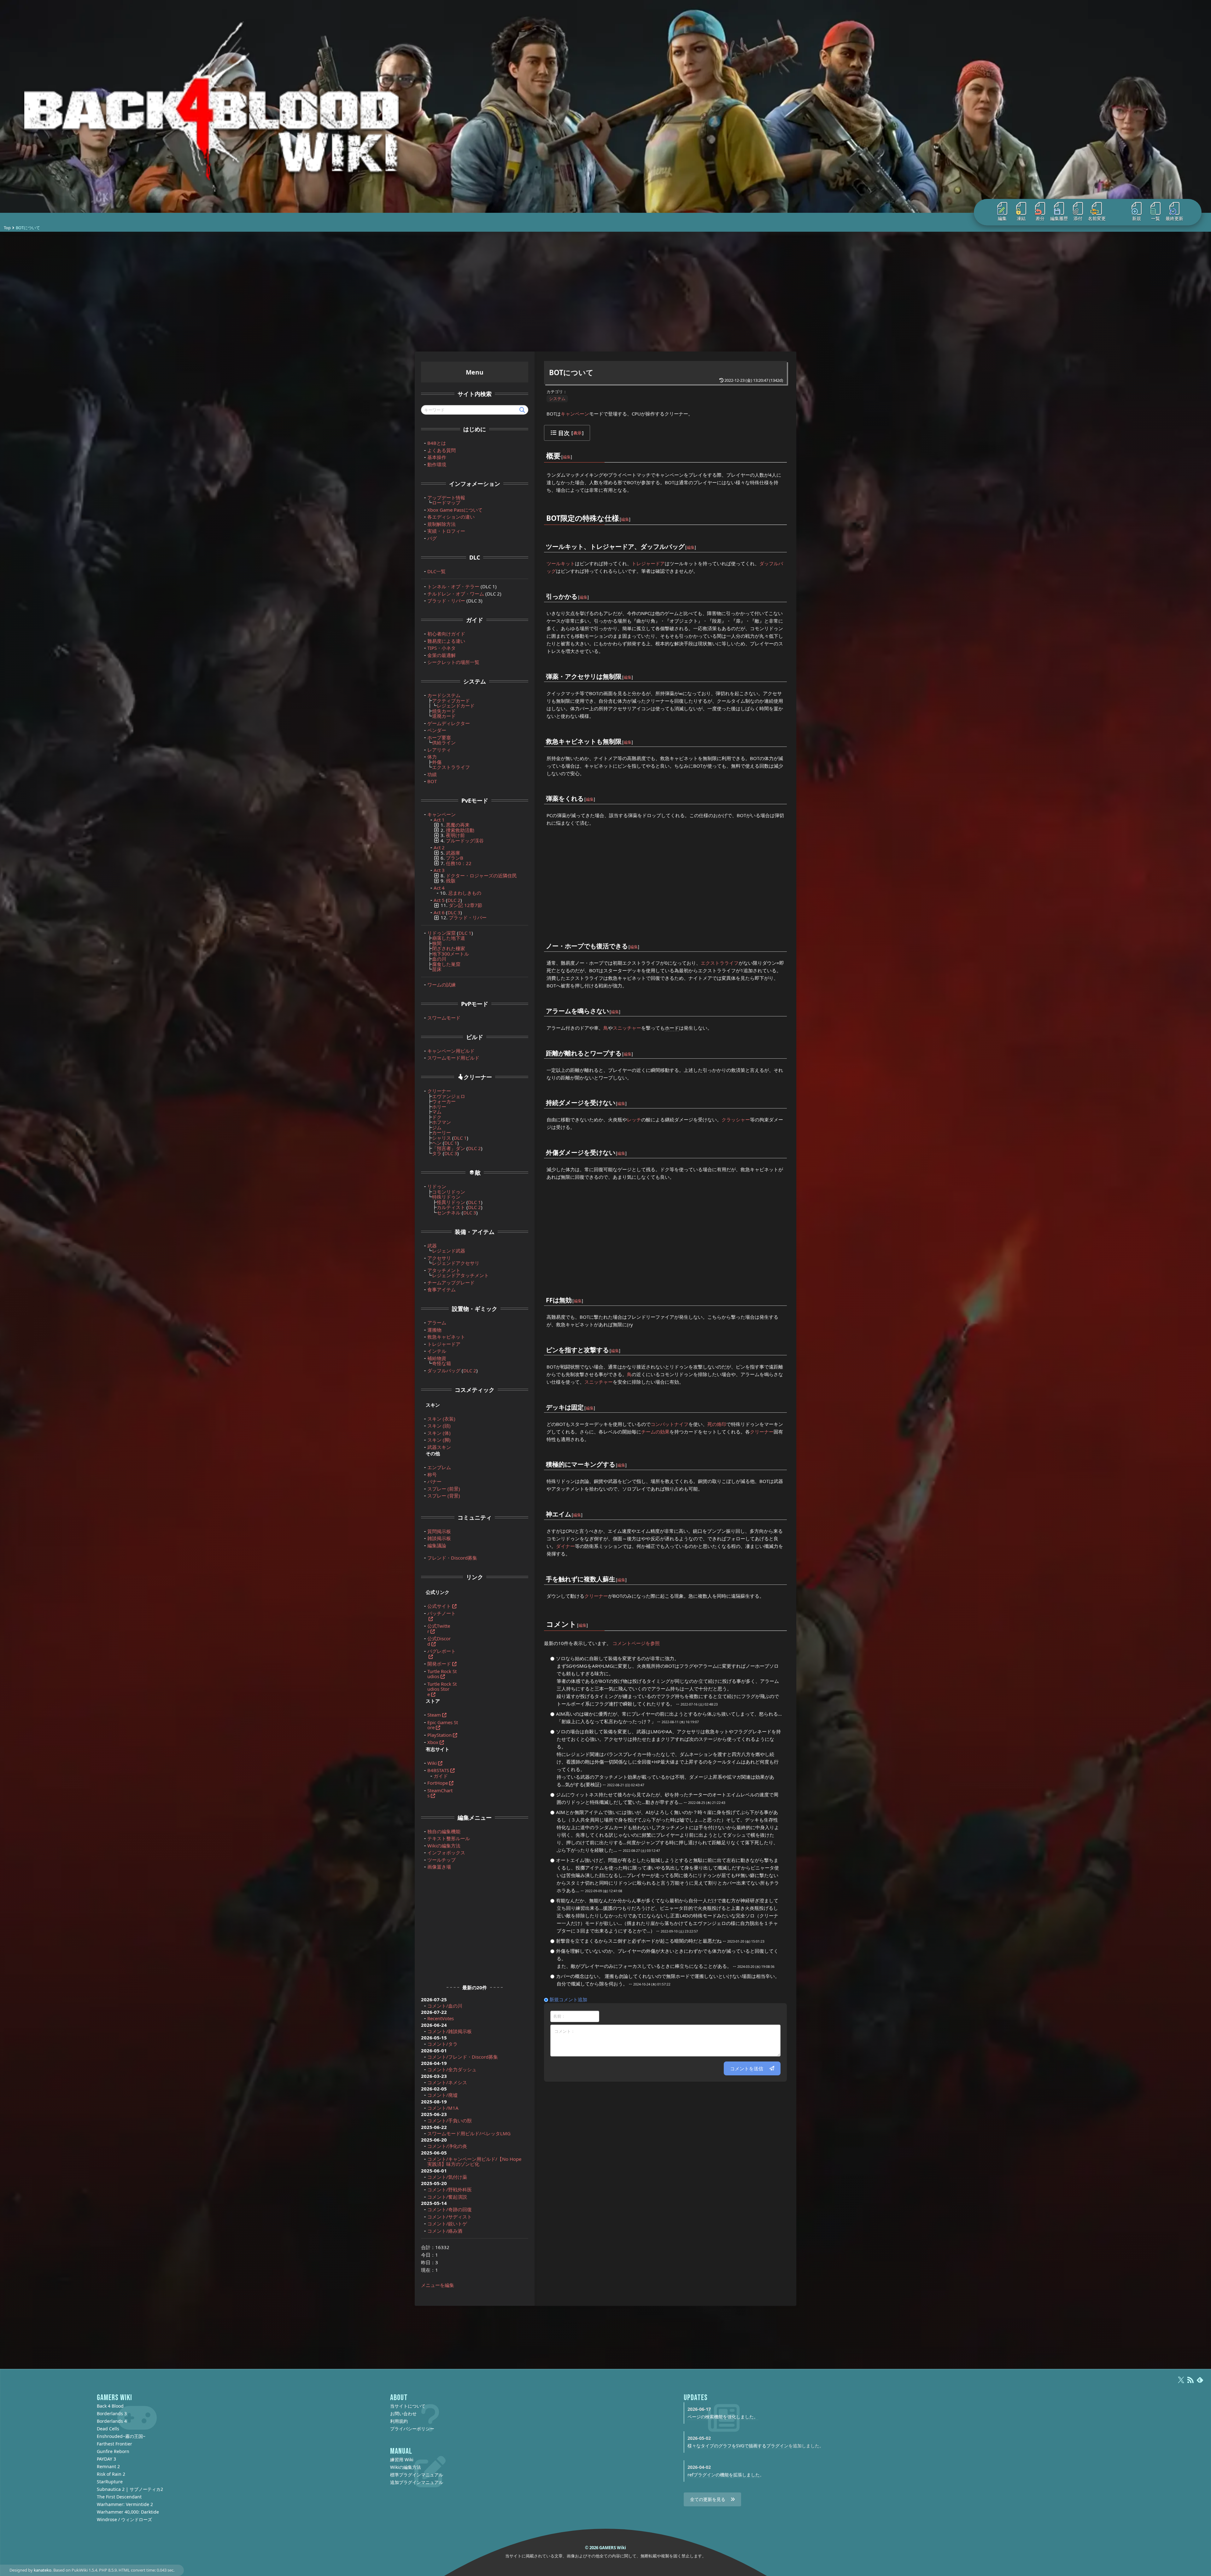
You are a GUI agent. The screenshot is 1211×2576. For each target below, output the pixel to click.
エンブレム (439, 1467)
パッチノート (442, 1613)
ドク (437, 1117)
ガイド (441, 1776)
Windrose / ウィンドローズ (124, 2519)
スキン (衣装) (441, 1419)
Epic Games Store (443, 1725)
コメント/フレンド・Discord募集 (463, 2057)
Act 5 (439, 900)
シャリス (442, 1138)
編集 (1002, 218)
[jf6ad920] (609, 1007)
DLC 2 (454, 900)
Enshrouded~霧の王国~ (121, 2436)
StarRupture (110, 2482)
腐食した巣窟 (446, 964)
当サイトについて (408, 2406)
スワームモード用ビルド (453, 1058)
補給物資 (437, 1358)
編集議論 (437, 1545)
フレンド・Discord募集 (452, 1558)
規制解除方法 (442, 524)
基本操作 (437, 457)
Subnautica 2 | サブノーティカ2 (130, 2489)
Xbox (433, 1742)
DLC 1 (465, 933)
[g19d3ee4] (685, 542)
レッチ (634, 1119)
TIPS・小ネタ (442, 648)
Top (7, 228)
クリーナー (762, 1432)
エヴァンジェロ (449, 1096)
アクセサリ (439, 1258)
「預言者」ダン (449, 1148)
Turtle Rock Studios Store (442, 1689)
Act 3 (439, 870)
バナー (434, 1481)
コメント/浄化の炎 (447, 2146)
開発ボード (439, 1664)
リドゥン (437, 1186)
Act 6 (439, 912)
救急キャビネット (446, 1337)
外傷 (437, 762)
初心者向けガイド (446, 634)
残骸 (451, 881)
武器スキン (439, 1447)
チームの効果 (655, 1432)
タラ (437, 1153)
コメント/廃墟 (442, 2095)
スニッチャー (627, 1028)
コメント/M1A (443, 2108)
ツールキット (561, 563)
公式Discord (439, 1641)
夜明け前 (455, 835)
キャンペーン (575, 414)
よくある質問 (442, 450)
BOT (432, 781)
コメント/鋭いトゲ (447, 2224)
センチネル (449, 1212)
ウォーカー (444, 1101)
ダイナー (565, 1546)
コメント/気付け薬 (447, 2177)
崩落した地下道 (449, 938)
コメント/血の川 (445, 2006)
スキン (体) (439, 1433)
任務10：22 (459, 863)
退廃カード (444, 716)
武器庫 (453, 853)
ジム (437, 1127)
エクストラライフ (720, 963)
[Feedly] (1200, 2383)
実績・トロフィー (446, 531)
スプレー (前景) (444, 1489)
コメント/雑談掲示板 (450, 2031)
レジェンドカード (456, 706)
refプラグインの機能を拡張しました (724, 2475)
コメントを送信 (747, 2068)
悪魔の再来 (458, 825)
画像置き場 (439, 1867)
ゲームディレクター (449, 723)
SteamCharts (440, 1793)
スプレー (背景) (444, 1496)
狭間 (437, 943)
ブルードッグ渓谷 (465, 840)
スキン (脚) (439, 1440)
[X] (1181, 2383)
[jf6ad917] (622, 672)
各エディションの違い (451, 517)
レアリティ (439, 750)
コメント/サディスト (450, 2217)
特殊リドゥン (446, 1197)
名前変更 (1097, 218)
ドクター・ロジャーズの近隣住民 (481, 875)
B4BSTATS (438, 1770)
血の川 (439, 959)
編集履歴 (1059, 218)
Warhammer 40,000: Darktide (128, 2512)
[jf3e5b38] (577, 1620)
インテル (437, 1351)
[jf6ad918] (622, 737)
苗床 (437, 969)
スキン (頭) (439, 1426)
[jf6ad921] (622, 1049)
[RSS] (1191, 2383)
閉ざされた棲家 (449, 948)
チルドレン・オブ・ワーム (456, 594)
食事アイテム (442, 1289)
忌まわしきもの (465, 893)
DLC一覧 (436, 571)
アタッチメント (444, 1270)
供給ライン (444, 742)
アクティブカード (451, 701)
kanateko (43, 2570)
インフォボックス (446, 1852)
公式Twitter (439, 1628)
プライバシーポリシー (412, 2429)
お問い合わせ (403, 2413)
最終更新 (1174, 218)
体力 (432, 757)
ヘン (437, 1143)
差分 (1040, 218)
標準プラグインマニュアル (417, 2475)
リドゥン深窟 (442, 933)
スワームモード (444, 1018)
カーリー (442, 1132)
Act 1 (439, 820)
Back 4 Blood (110, 2406)
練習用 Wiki (402, 2460)
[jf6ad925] (609, 1346)
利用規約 (399, 2421)
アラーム (437, 1323)
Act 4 (439, 888)
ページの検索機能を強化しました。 (723, 2417)
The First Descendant (119, 2497)
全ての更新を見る (708, 2499)
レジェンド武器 (449, 1251)
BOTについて (571, 372)
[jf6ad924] (572, 1296)
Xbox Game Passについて (455, 510)
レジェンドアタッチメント (460, 1275)
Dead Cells (108, 2429)
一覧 (1155, 218)
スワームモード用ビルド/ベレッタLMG (469, 2133)
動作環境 (437, 464)
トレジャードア (648, 563)
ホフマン (442, 1122)
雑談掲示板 (439, 1538)
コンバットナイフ (670, 1424)
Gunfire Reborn (113, 2451)
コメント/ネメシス (447, 2082)
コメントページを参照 (636, 1643)
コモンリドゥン (449, 1192)
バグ (432, 538)
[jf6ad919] (584, 794)
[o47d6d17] (561, 452)
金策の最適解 (442, 655)
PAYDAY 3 (106, 2459)
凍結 (1021, 218)
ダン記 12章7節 (465, 905)
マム (437, 1112)
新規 (1137, 218)
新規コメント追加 (568, 1999)
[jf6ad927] (616, 1460)
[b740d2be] (628, 942)
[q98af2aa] (619, 514)
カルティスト (451, 1207)
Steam (434, 1715)
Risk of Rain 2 (111, 2474)
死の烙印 (717, 1424)
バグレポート (442, 1651)
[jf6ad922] (616, 1099)
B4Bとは (437, 443)
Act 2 (439, 847)
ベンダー (437, 730)
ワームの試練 (442, 985)
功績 (432, 774)
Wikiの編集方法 (444, 1846)
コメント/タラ (442, 2044)
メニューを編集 (438, 2285)
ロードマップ (446, 503)
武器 (432, 1246)
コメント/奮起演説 (447, 2197)
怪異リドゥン (451, 1202)
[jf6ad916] (578, 592)
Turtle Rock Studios (442, 1674)
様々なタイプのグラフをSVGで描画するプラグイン (738, 2446)
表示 (577, 433)
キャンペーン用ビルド (451, 1051)
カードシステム (444, 695)
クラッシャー (736, 1119)
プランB (455, 858)
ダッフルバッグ (444, 1370)
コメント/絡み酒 (445, 2231)
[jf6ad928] (571, 1510)
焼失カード (444, 711)
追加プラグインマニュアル (417, 2482)
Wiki (432, 1763)
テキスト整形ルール (449, 1838)
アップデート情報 (446, 497)
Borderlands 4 (112, 2421)
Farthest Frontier (114, 2444)
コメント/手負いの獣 (450, 2120)
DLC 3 (454, 912)
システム (557, 398)
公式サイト (439, 1606)
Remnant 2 (108, 2466)
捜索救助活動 (460, 830)
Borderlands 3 (112, 2413)
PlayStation (439, 1735)
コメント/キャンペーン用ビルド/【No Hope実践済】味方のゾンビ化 (474, 2162)
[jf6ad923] (616, 1148)
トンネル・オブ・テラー (453, 586)
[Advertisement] (605, 292)
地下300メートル (450, 954)
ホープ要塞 (439, 737)
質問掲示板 (439, 1531)
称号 (432, 1474)
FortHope (438, 1783)
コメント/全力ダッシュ (452, 2069)
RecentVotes (441, 2018)
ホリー (439, 1107)
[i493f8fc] (616, 1575)
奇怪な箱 (442, 1363)
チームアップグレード (451, 1282)
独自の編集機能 (444, 1831)
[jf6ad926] (584, 1403)
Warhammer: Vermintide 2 (125, 2504)
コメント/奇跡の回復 (450, 2209)
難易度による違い (446, 641)
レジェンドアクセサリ (456, 1263)
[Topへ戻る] (605, 106)
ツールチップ (442, 1860)
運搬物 (434, 1330)
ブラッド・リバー (446, 601)
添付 (1078, 218)
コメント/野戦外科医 (450, 2189)
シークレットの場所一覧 (453, 662)
